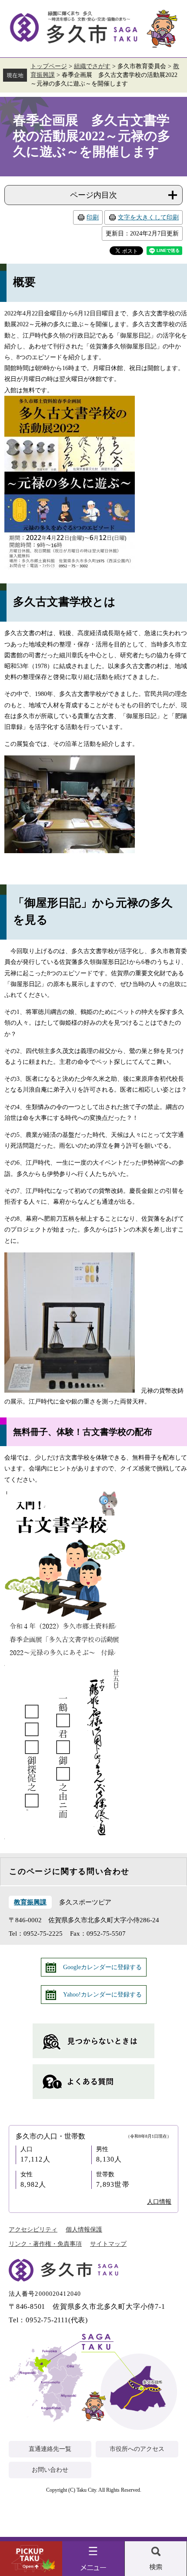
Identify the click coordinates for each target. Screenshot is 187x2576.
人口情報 (159, 2202)
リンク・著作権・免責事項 (45, 2244)
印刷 (93, 217)
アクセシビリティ (33, 2230)
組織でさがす (92, 66)
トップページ (49, 66)
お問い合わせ (50, 2470)
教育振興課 (30, 1902)
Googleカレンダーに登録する (102, 1967)
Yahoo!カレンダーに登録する (102, 1995)
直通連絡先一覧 (50, 2449)
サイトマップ (108, 2244)
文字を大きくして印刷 (148, 217)
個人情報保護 (84, 2230)
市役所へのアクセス (137, 2449)
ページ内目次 (93, 195)
